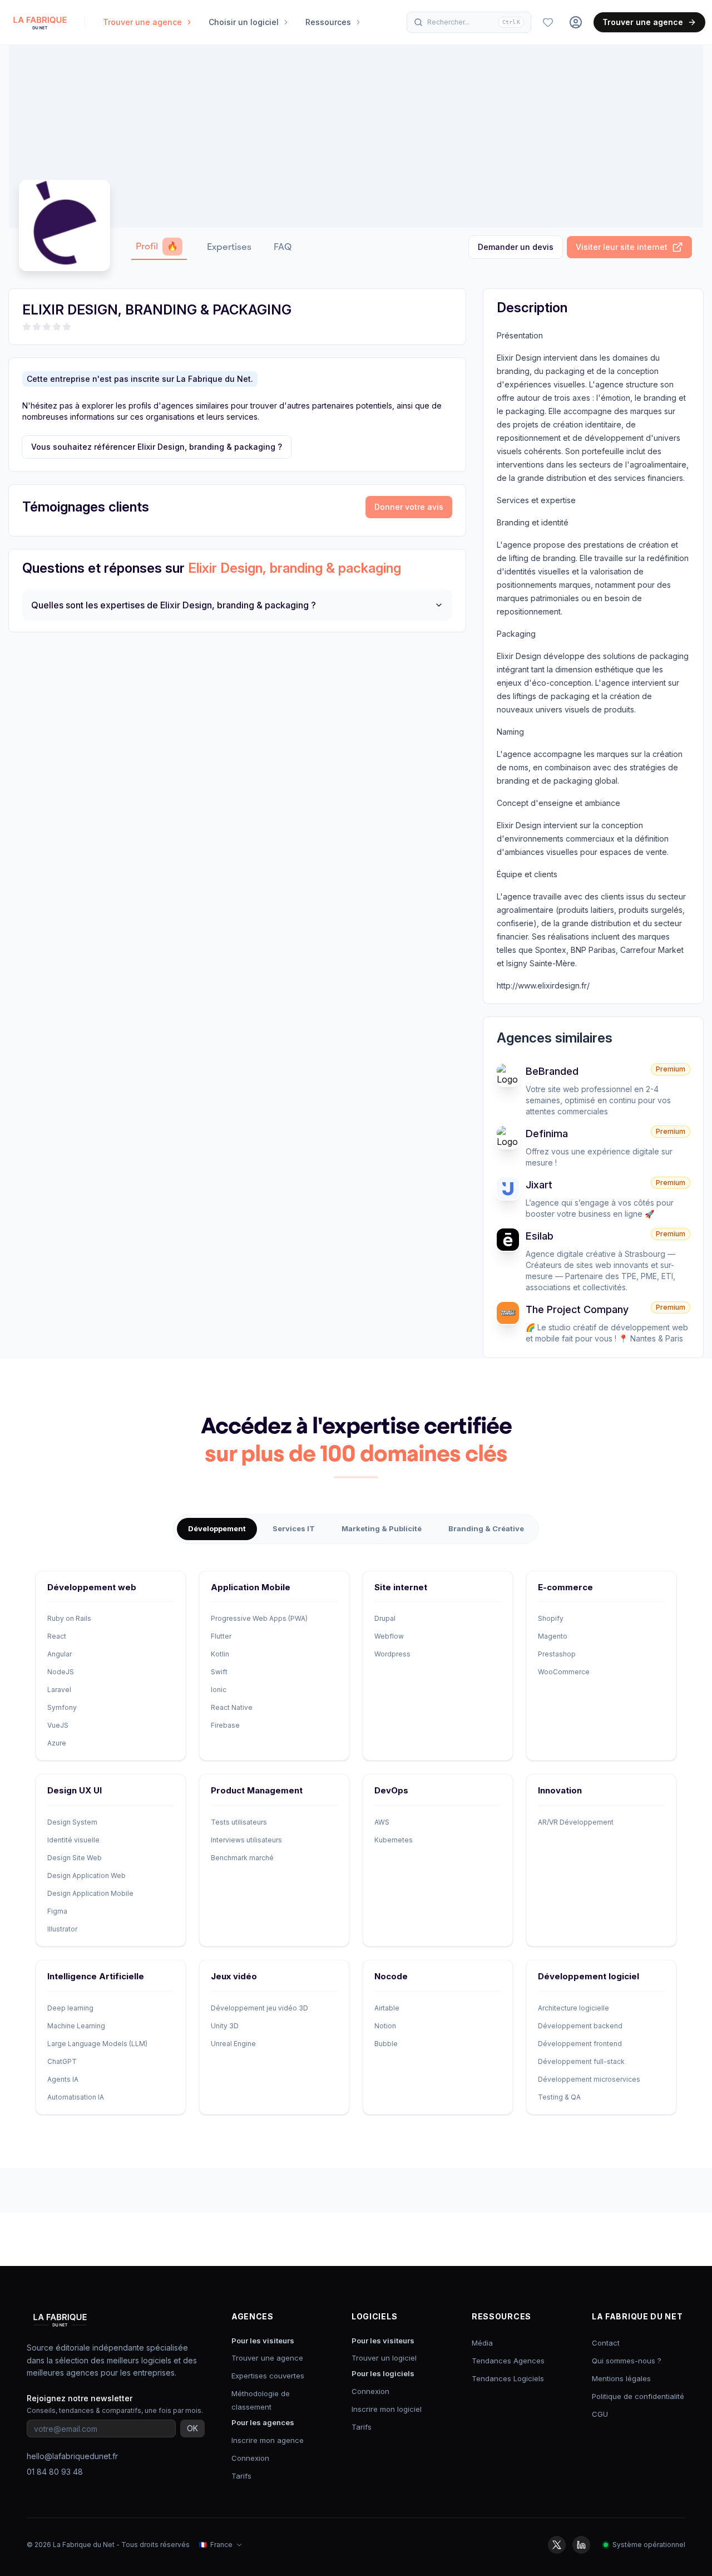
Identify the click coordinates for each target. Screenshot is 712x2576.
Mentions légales (621, 2378)
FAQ (283, 247)
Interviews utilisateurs (246, 1840)
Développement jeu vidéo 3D (259, 2008)
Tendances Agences (508, 2361)
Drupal (385, 1618)
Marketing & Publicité (382, 1528)
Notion (385, 2026)
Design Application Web (86, 1876)
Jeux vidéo (234, 1976)
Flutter (221, 1636)
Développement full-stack (581, 2061)
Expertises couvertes (268, 2376)
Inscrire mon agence (268, 2440)
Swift (219, 1672)
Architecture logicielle (573, 2008)
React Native (232, 1707)
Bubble (386, 2044)
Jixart (539, 1185)
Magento (553, 1636)
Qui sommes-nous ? (627, 2361)
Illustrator (62, 1929)
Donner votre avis (409, 507)
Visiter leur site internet (622, 247)
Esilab (540, 1236)
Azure (57, 1743)
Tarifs (241, 2476)
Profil (157, 246)
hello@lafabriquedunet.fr (72, 2456)
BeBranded (552, 1071)
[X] (557, 2545)
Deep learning (70, 2008)
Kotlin (220, 1654)
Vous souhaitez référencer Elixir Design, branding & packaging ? (157, 447)
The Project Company (577, 1309)
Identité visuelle (73, 1840)
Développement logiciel (589, 1976)
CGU (600, 2414)
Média (482, 2343)
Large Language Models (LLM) (97, 2044)
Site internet (401, 1587)
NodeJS (61, 1672)
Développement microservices (589, 2079)
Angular (60, 1654)
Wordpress (392, 1654)
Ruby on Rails (69, 1618)
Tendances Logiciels (508, 2378)
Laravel (59, 1690)
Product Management (257, 1790)
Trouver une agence (643, 22)
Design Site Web (75, 1858)
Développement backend (580, 2026)
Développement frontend (580, 2044)
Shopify (551, 1618)
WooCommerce (564, 1672)
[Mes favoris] (548, 22)
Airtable (387, 2008)
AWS (382, 1822)
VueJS (58, 1725)
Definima (547, 1134)
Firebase (225, 1725)
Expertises (229, 247)
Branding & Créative (486, 1528)
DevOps (391, 1790)
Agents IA (63, 2079)
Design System (72, 1822)
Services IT (294, 1528)
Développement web (92, 1587)
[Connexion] (576, 22)
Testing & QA (559, 2097)
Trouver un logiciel (384, 2358)
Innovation (560, 1790)
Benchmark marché (242, 1858)
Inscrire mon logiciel (387, 2409)
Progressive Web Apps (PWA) (259, 1618)
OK (192, 2428)
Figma (57, 1911)
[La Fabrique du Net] (40, 22)
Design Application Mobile (90, 1893)
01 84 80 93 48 (55, 2472)
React (57, 1636)
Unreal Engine (233, 2044)
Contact (606, 2343)
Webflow (389, 1636)
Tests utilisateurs (239, 1822)
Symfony (62, 1707)
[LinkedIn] (581, 2545)
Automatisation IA (76, 2097)
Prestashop (557, 1654)
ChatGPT (62, 2061)
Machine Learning (76, 2026)
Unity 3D (225, 2026)
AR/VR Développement (576, 1822)
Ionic (219, 1690)
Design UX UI (75, 1790)
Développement (217, 1528)
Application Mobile (251, 1587)
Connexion (250, 2458)
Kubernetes (394, 1840)
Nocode (391, 1976)
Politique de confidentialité (638, 2396)
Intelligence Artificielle (96, 1976)
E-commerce (565, 1587)
